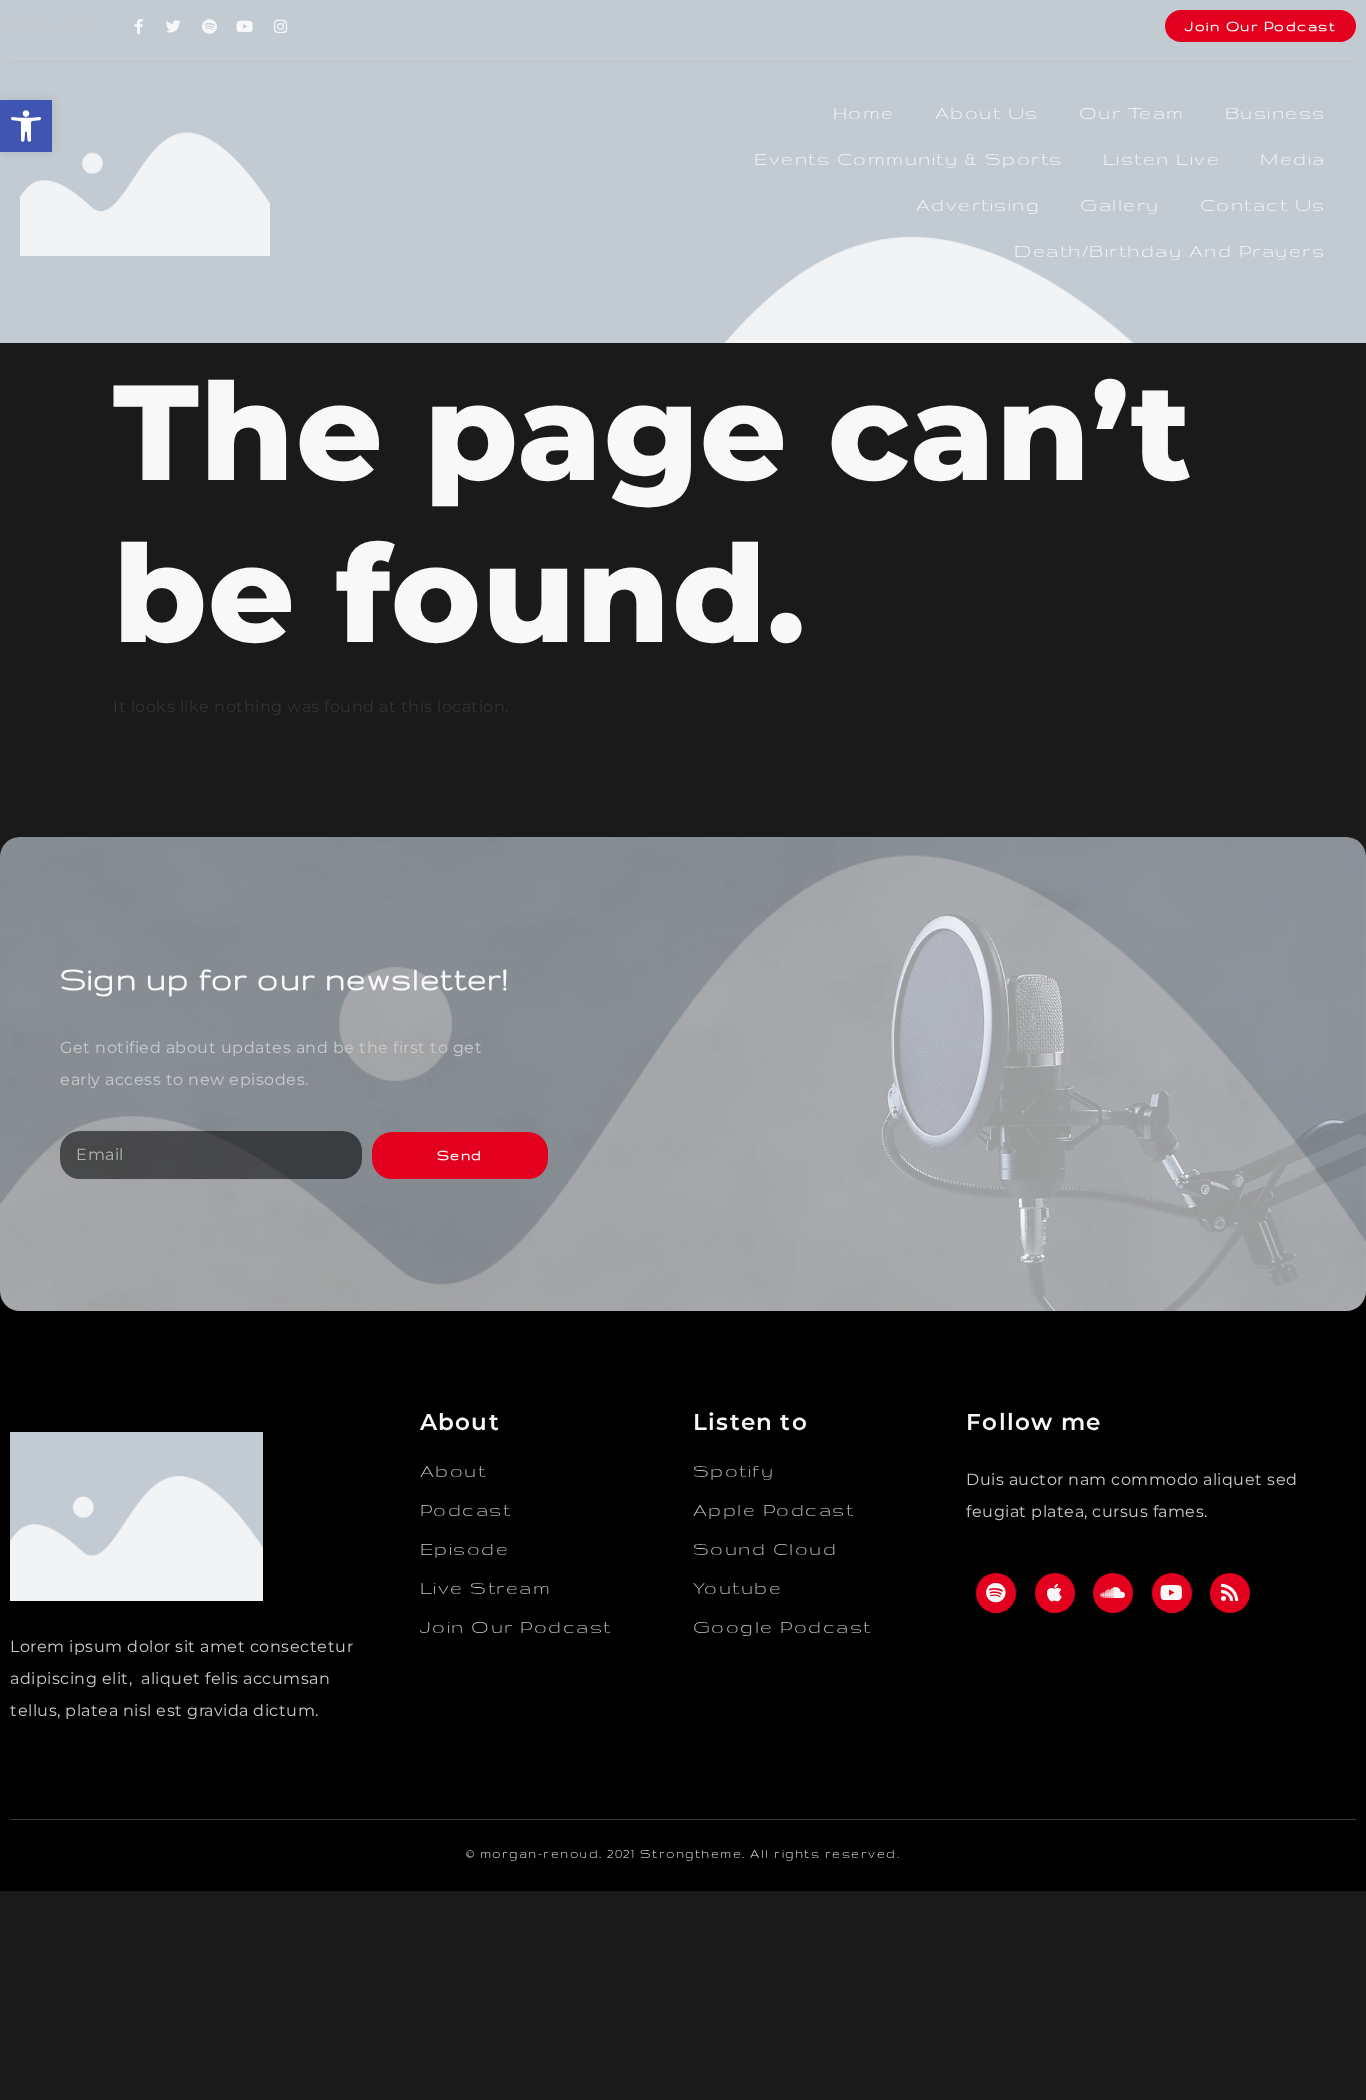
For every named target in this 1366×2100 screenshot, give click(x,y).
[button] (26, 126)
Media (1293, 158)
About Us (987, 112)
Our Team (1132, 112)
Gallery (1120, 204)
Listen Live (1162, 158)
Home (864, 112)
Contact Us (1263, 204)
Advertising (978, 204)
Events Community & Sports (908, 158)
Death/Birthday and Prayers (1169, 250)
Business (1275, 112)
